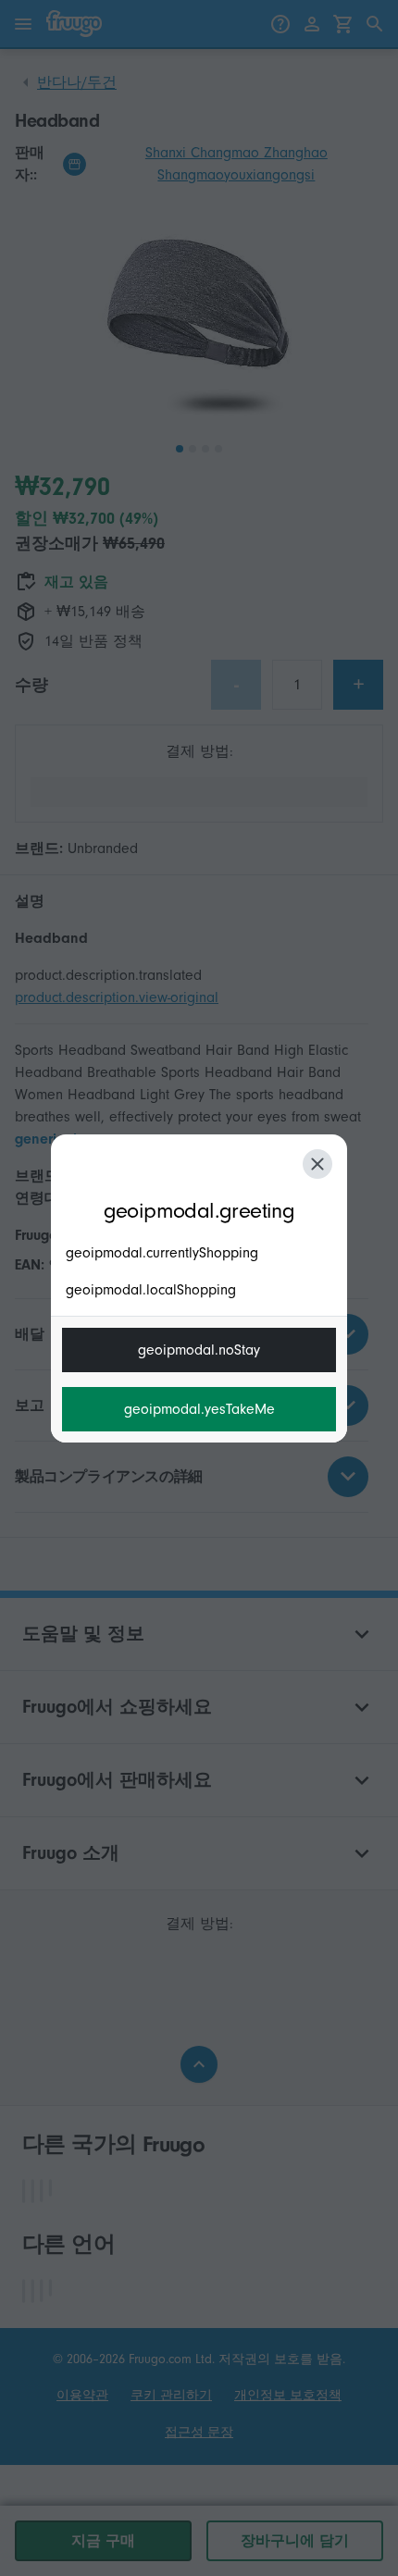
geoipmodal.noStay (199, 1350)
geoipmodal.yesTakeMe (199, 1409)
